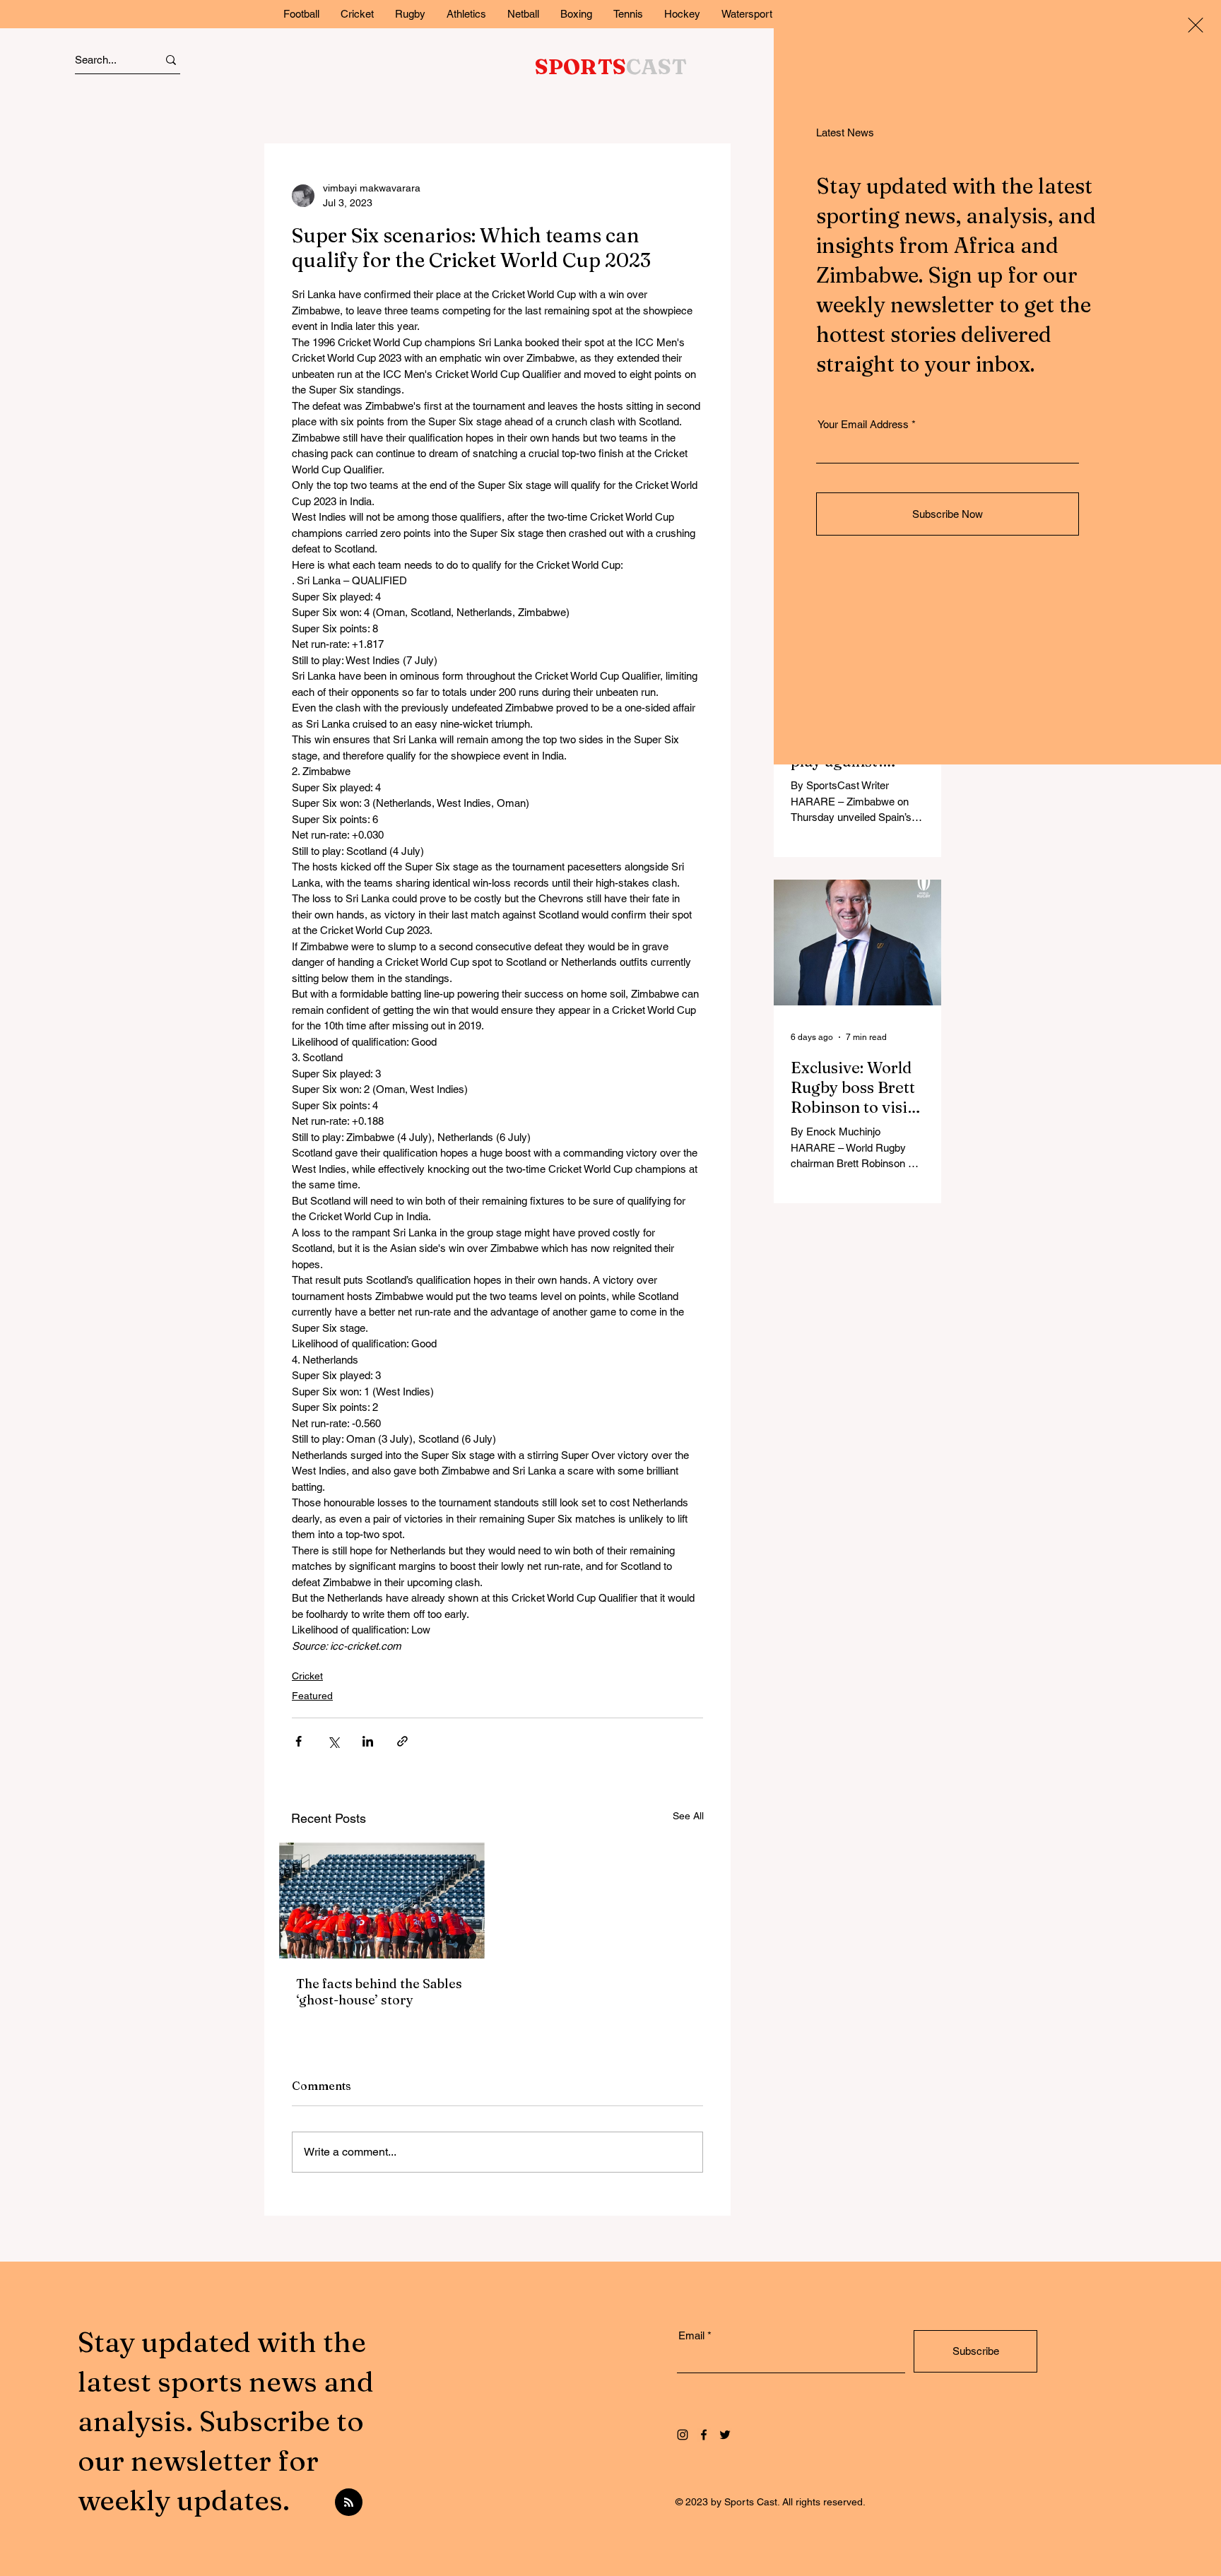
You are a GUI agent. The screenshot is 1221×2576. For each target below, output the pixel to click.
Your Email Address (863, 424)
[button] (1196, 25)
